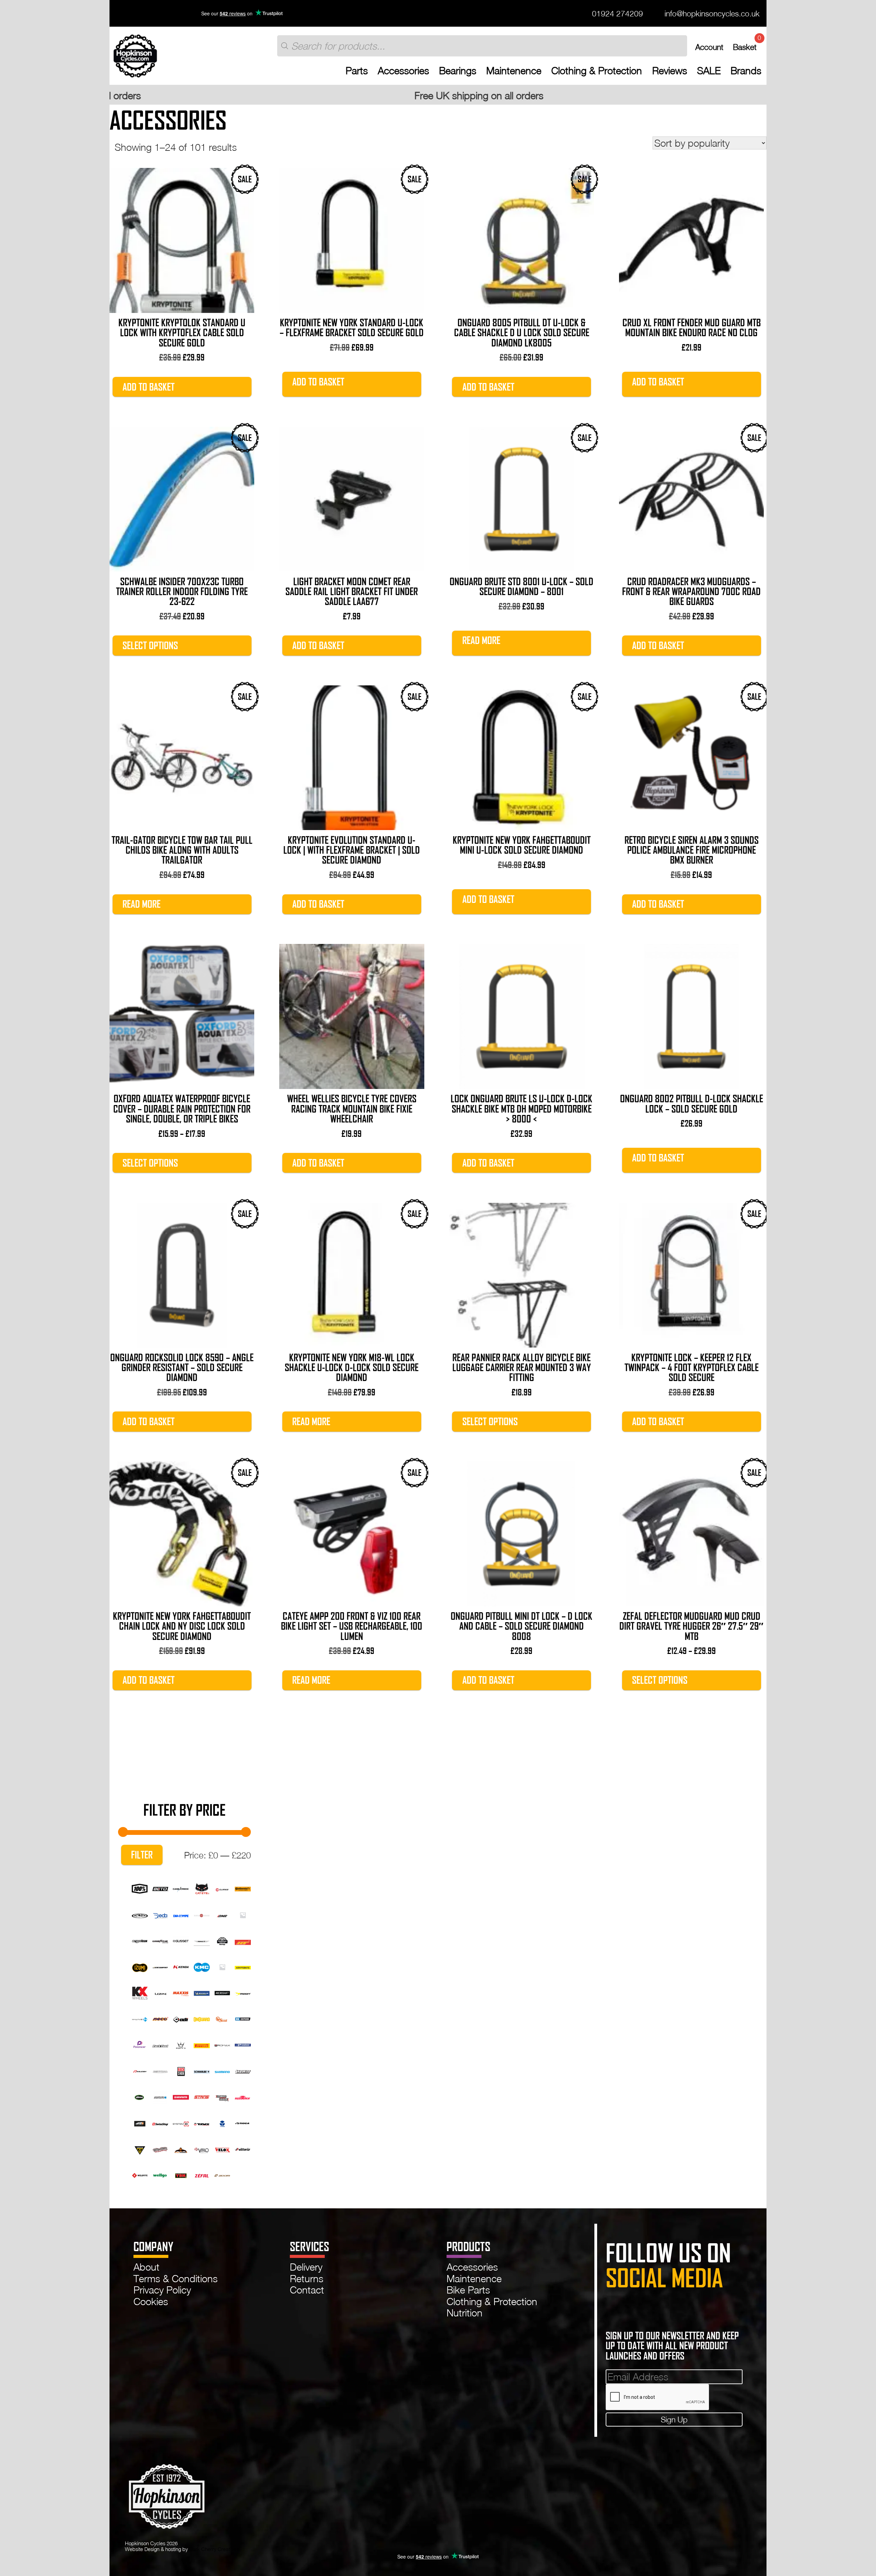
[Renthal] (160, 2070)
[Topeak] (140, 2148)
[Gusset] (181, 1940)
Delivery (306, 2267)
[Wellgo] (160, 2174)
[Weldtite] (140, 2174)
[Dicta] (202, 1914)
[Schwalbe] (202, 2070)
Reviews (670, 71)
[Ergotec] (140, 1940)
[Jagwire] (160, 1966)
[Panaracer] (140, 2044)
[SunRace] (243, 2096)
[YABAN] (181, 2174)
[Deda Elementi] (160, 1914)
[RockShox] (181, 2070)
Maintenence (514, 71)
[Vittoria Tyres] (243, 2148)
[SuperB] (140, 2122)
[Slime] (140, 2096)
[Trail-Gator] (160, 2148)
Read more (481, 640)
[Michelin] (202, 1992)
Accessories (403, 71)
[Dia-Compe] (181, 1914)
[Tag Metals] (202, 2122)
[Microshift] (222, 1992)
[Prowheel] (243, 2044)
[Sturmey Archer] (222, 2096)
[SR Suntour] (160, 2096)
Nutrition (465, 2313)
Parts (357, 71)
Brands (746, 71)
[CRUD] (140, 1914)
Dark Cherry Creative (213, 2549)
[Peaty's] (181, 2044)
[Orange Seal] (222, 2018)
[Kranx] (222, 1966)
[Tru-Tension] (181, 2148)
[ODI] (181, 2018)
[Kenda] (181, 1966)
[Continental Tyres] (243, 1888)
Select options (150, 646)
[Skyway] (243, 2070)
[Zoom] (222, 2174)
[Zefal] (202, 2174)
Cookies (151, 2301)
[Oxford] (243, 2018)
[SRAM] (181, 2096)
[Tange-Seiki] (222, 2122)
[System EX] (181, 2122)
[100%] (140, 1888)
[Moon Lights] (243, 1992)
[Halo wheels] (202, 1940)
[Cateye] (202, 1888)
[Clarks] (222, 1888)
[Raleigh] (140, 2070)
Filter (142, 1855)
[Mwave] (140, 2018)
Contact (307, 2290)
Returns (307, 2278)
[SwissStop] (160, 2122)
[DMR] (222, 1914)
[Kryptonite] (243, 1966)
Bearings (458, 71)
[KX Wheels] (140, 1992)
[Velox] (222, 2148)
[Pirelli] (202, 2044)
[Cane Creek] (181, 1888)
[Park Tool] (160, 2044)
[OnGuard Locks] (202, 2018)
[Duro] (243, 1914)
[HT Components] (243, 1940)
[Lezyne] (160, 1992)
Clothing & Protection (597, 71)
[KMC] (202, 1966)
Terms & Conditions (176, 2278)
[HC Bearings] (222, 1940)
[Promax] (222, 2044)
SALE (709, 71)
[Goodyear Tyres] (160, 1940)
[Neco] (160, 2018)
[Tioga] (243, 2122)
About (146, 2267)
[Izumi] (140, 1966)
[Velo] (202, 2148)
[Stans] (202, 2096)
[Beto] (160, 1888)
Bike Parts (468, 2290)
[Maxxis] (181, 1992)
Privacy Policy (162, 2290)
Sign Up (674, 2419)
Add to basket (149, 387)
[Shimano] (222, 2070)
